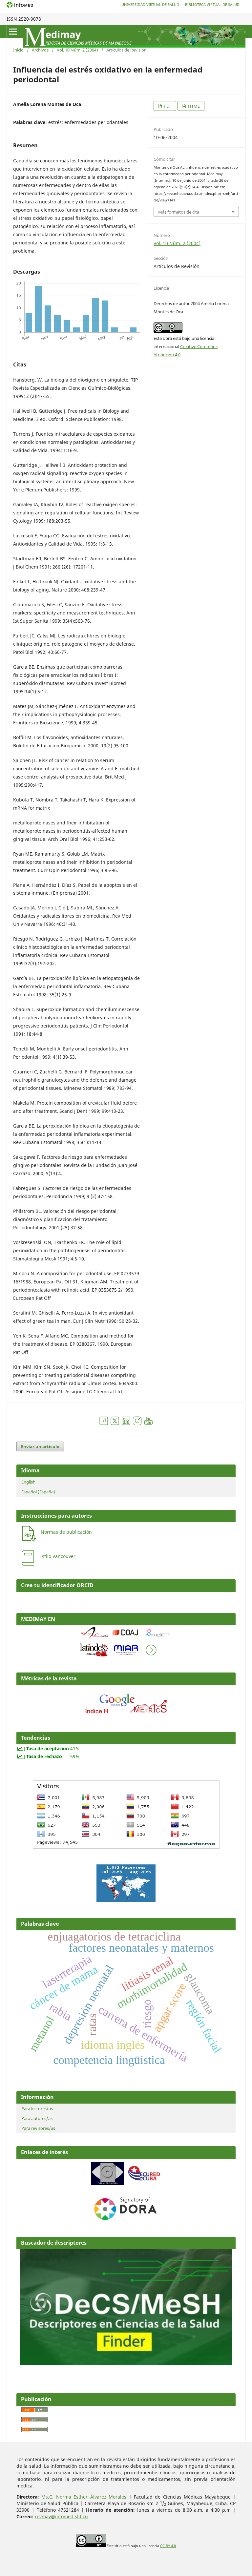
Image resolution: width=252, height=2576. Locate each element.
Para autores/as (37, 2118)
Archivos (40, 50)
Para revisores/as (38, 2128)
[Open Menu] (13, 31)
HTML (193, 106)
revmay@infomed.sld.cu (61, 2516)
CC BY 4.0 (168, 2546)
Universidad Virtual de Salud (150, 4)
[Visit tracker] (126, 1900)
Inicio (18, 50)
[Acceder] (126, 1715)
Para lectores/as (37, 2109)
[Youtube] (148, 1424)
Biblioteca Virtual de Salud (212, 4)
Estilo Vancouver (57, 1556)
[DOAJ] (126, 1638)
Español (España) (38, 1492)
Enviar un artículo (40, 1446)
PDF (167, 106)
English (28, 1482)
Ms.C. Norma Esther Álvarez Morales (84, 2497)
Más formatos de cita (179, 212)
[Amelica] (157, 1638)
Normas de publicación (66, 1532)
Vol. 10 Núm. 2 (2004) (77, 50)
